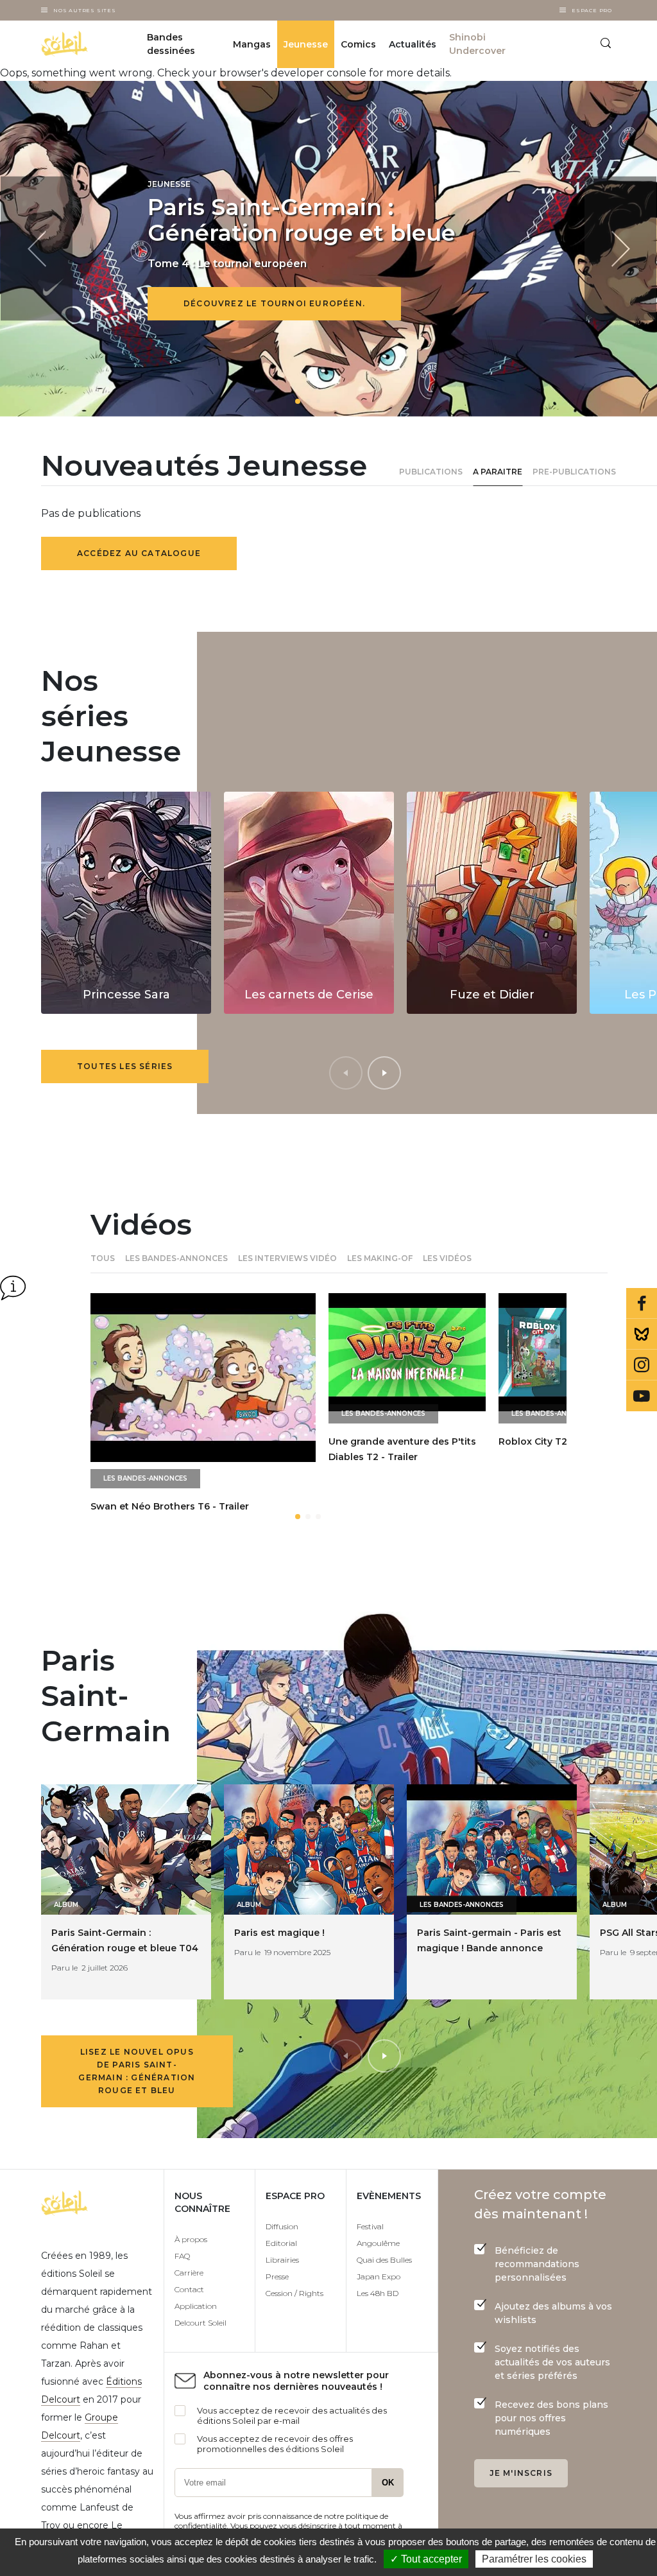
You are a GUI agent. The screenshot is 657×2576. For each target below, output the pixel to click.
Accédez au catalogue (139, 553)
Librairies (282, 2260)
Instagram (642, 1365)
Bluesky (642, 1334)
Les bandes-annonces (176, 1258)
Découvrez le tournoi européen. (274, 303)
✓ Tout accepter (426, 2559)
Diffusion (282, 2226)
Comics (358, 44)
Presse (277, 2276)
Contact (189, 2289)
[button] (298, 401)
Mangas (252, 44)
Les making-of (380, 1258)
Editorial (281, 2243)
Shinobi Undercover (477, 44)
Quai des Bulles (384, 2260)
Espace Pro (592, 10)
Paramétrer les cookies (534, 2559)
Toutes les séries (125, 1066)
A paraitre (498, 472)
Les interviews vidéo (287, 1258)
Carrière (189, 2273)
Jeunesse (306, 44)
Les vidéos (447, 1258)
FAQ (182, 2256)
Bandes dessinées (171, 44)
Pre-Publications (574, 472)
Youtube (642, 1396)
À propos (191, 2239)
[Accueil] (81, 44)
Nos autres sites (85, 10)
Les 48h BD (378, 2293)
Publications (431, 472)
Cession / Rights (294, 2293)
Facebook (642, 1303)
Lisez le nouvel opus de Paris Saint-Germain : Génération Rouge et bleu (137, 2071)
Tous (103, 1258)
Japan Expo (379, 2276)
